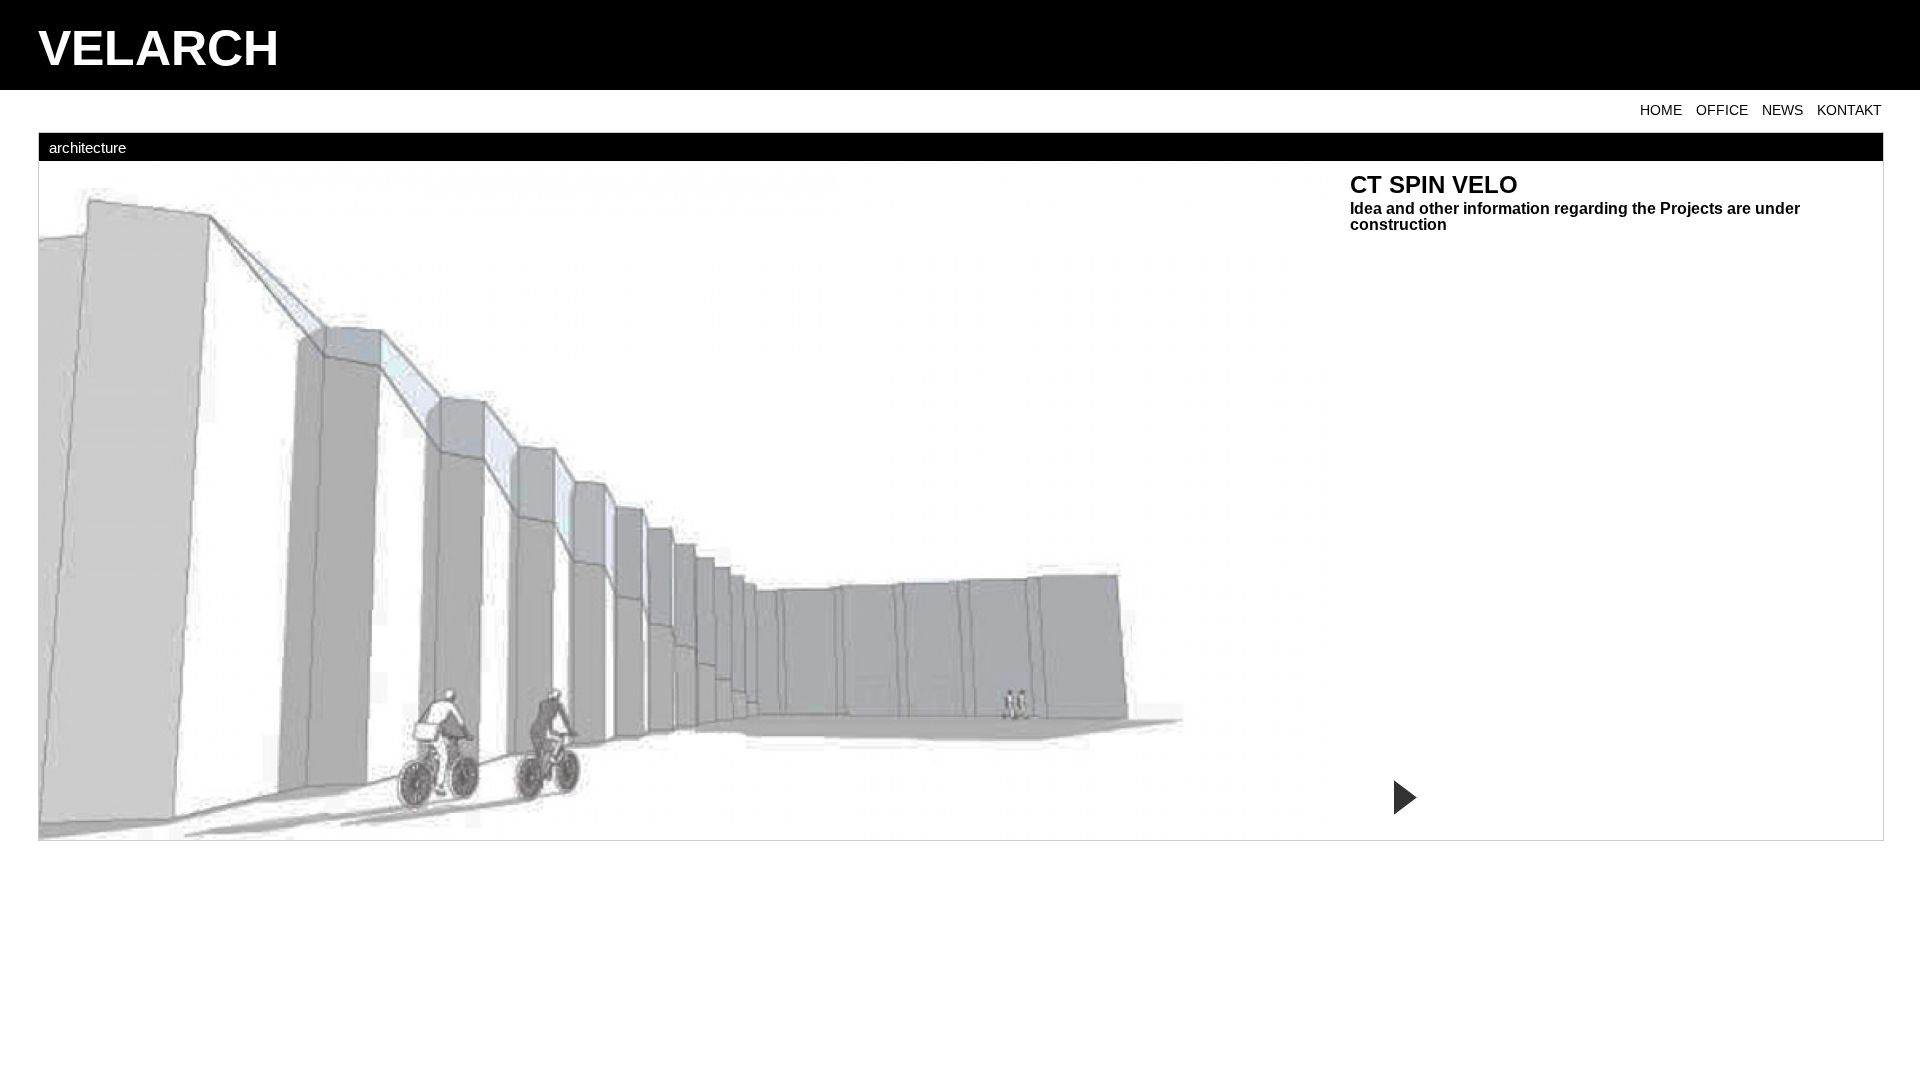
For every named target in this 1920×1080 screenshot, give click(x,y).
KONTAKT (1849, 110)
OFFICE (1722, 110)
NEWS (1782, 110)
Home (1661, 110)
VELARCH (158, 48)
